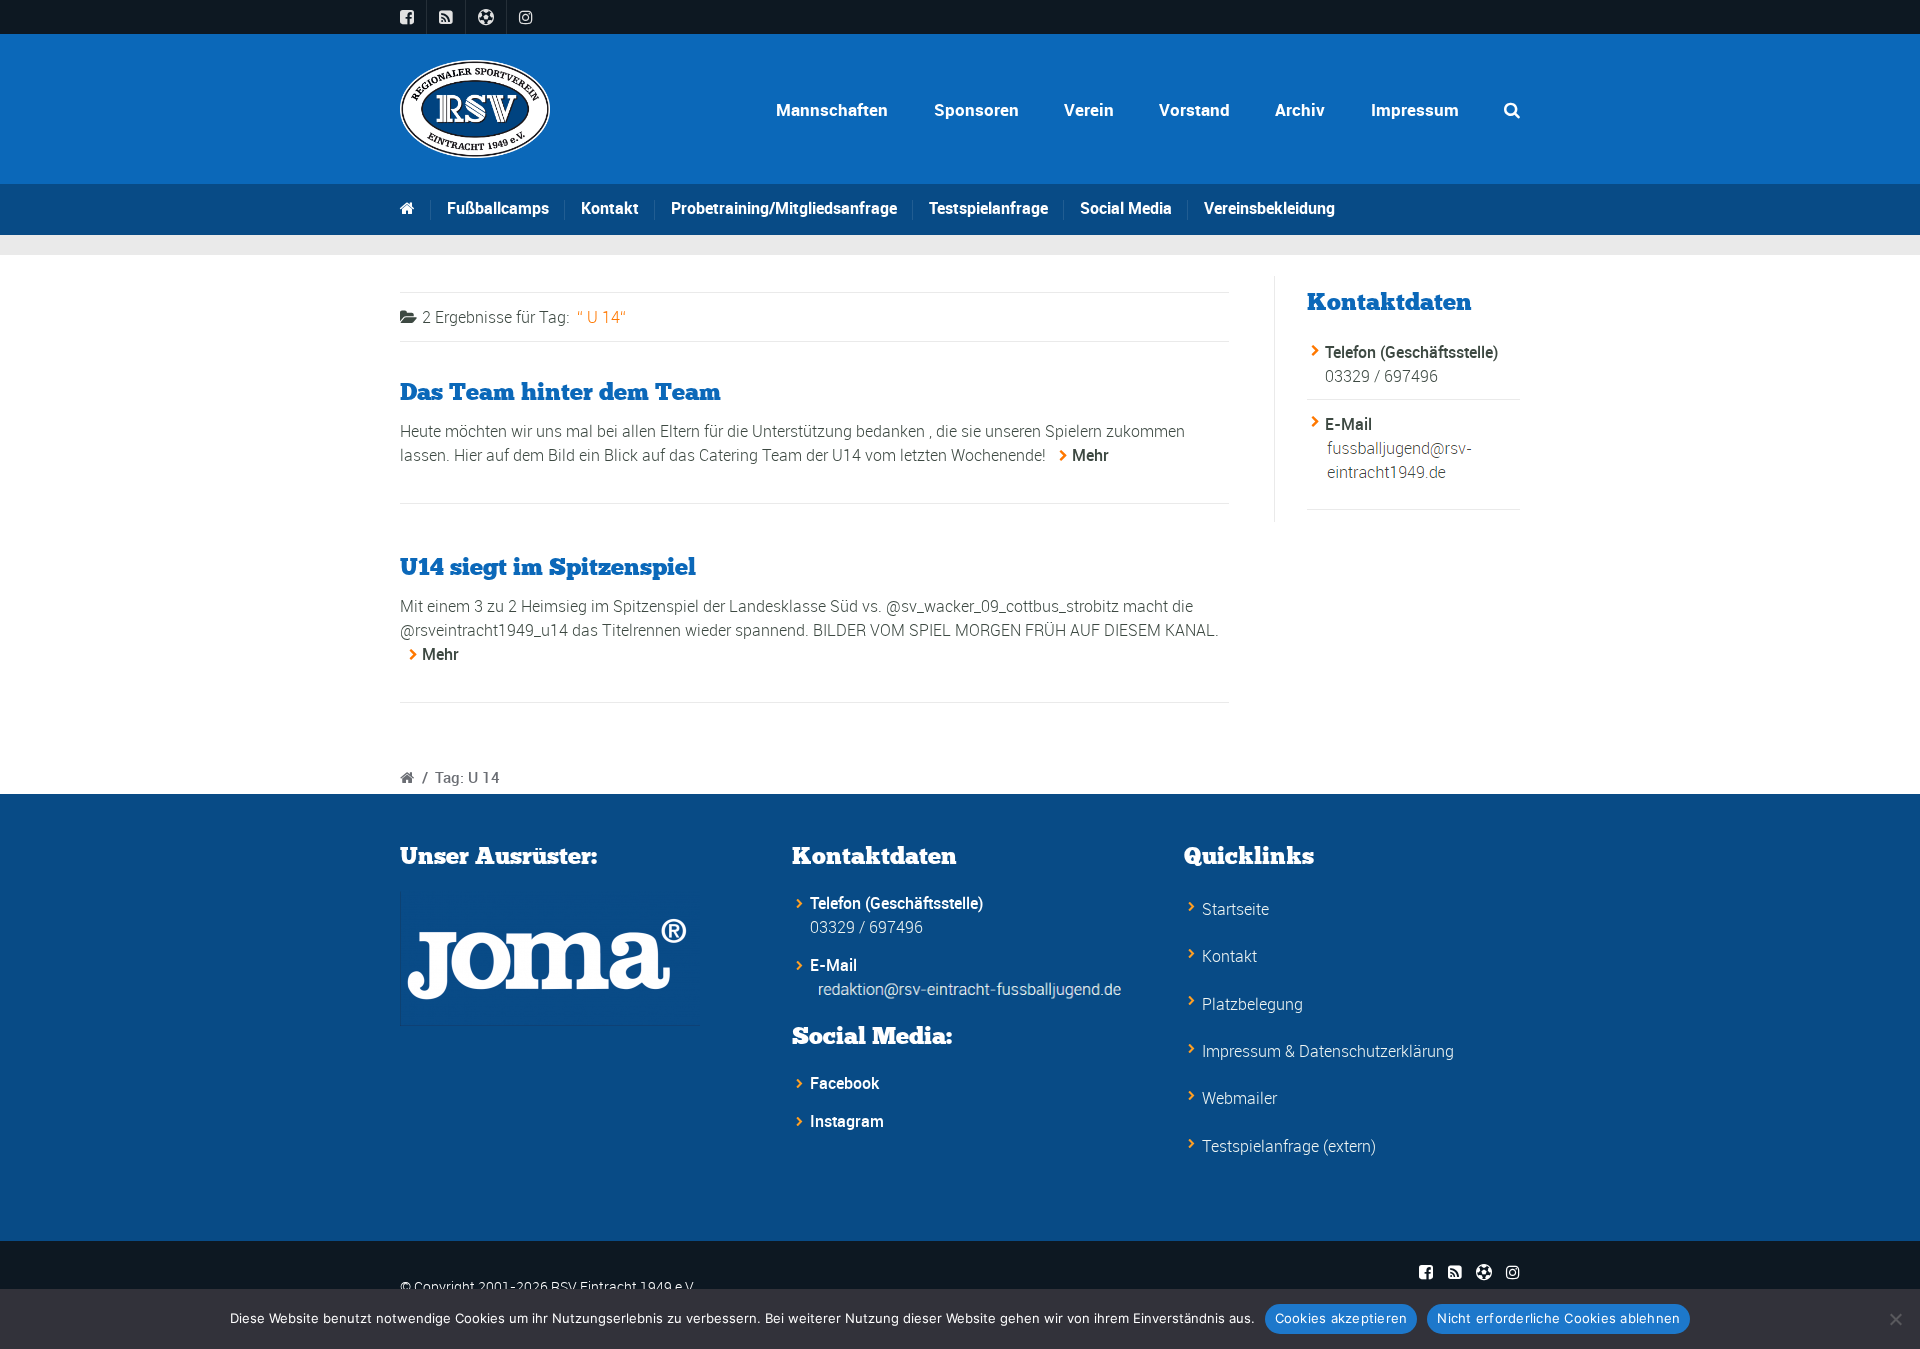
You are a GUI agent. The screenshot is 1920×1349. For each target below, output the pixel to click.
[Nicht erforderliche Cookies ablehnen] (1895, 1319)
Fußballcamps (498, 208)
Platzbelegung (1252, 1004)
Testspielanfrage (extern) (1289, 1146)
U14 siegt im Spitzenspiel (548, 566)
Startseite (1235, 909)
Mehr (1090, 455)
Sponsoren (976, 109)
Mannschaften (832, 109)
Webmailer (1239, 1098)
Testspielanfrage (988, 208)
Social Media (1126, 208)
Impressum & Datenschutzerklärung (1328, 1051)
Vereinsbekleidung (1269, 208)
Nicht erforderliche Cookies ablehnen (1558, 1318)
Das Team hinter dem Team (560, 391)
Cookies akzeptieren (1341, 1318)
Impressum (1415, 109)
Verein (1089, 109)
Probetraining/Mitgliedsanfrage (784, 208)
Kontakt (610, 208)
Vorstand (1194, 109)
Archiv (1300, 109)
